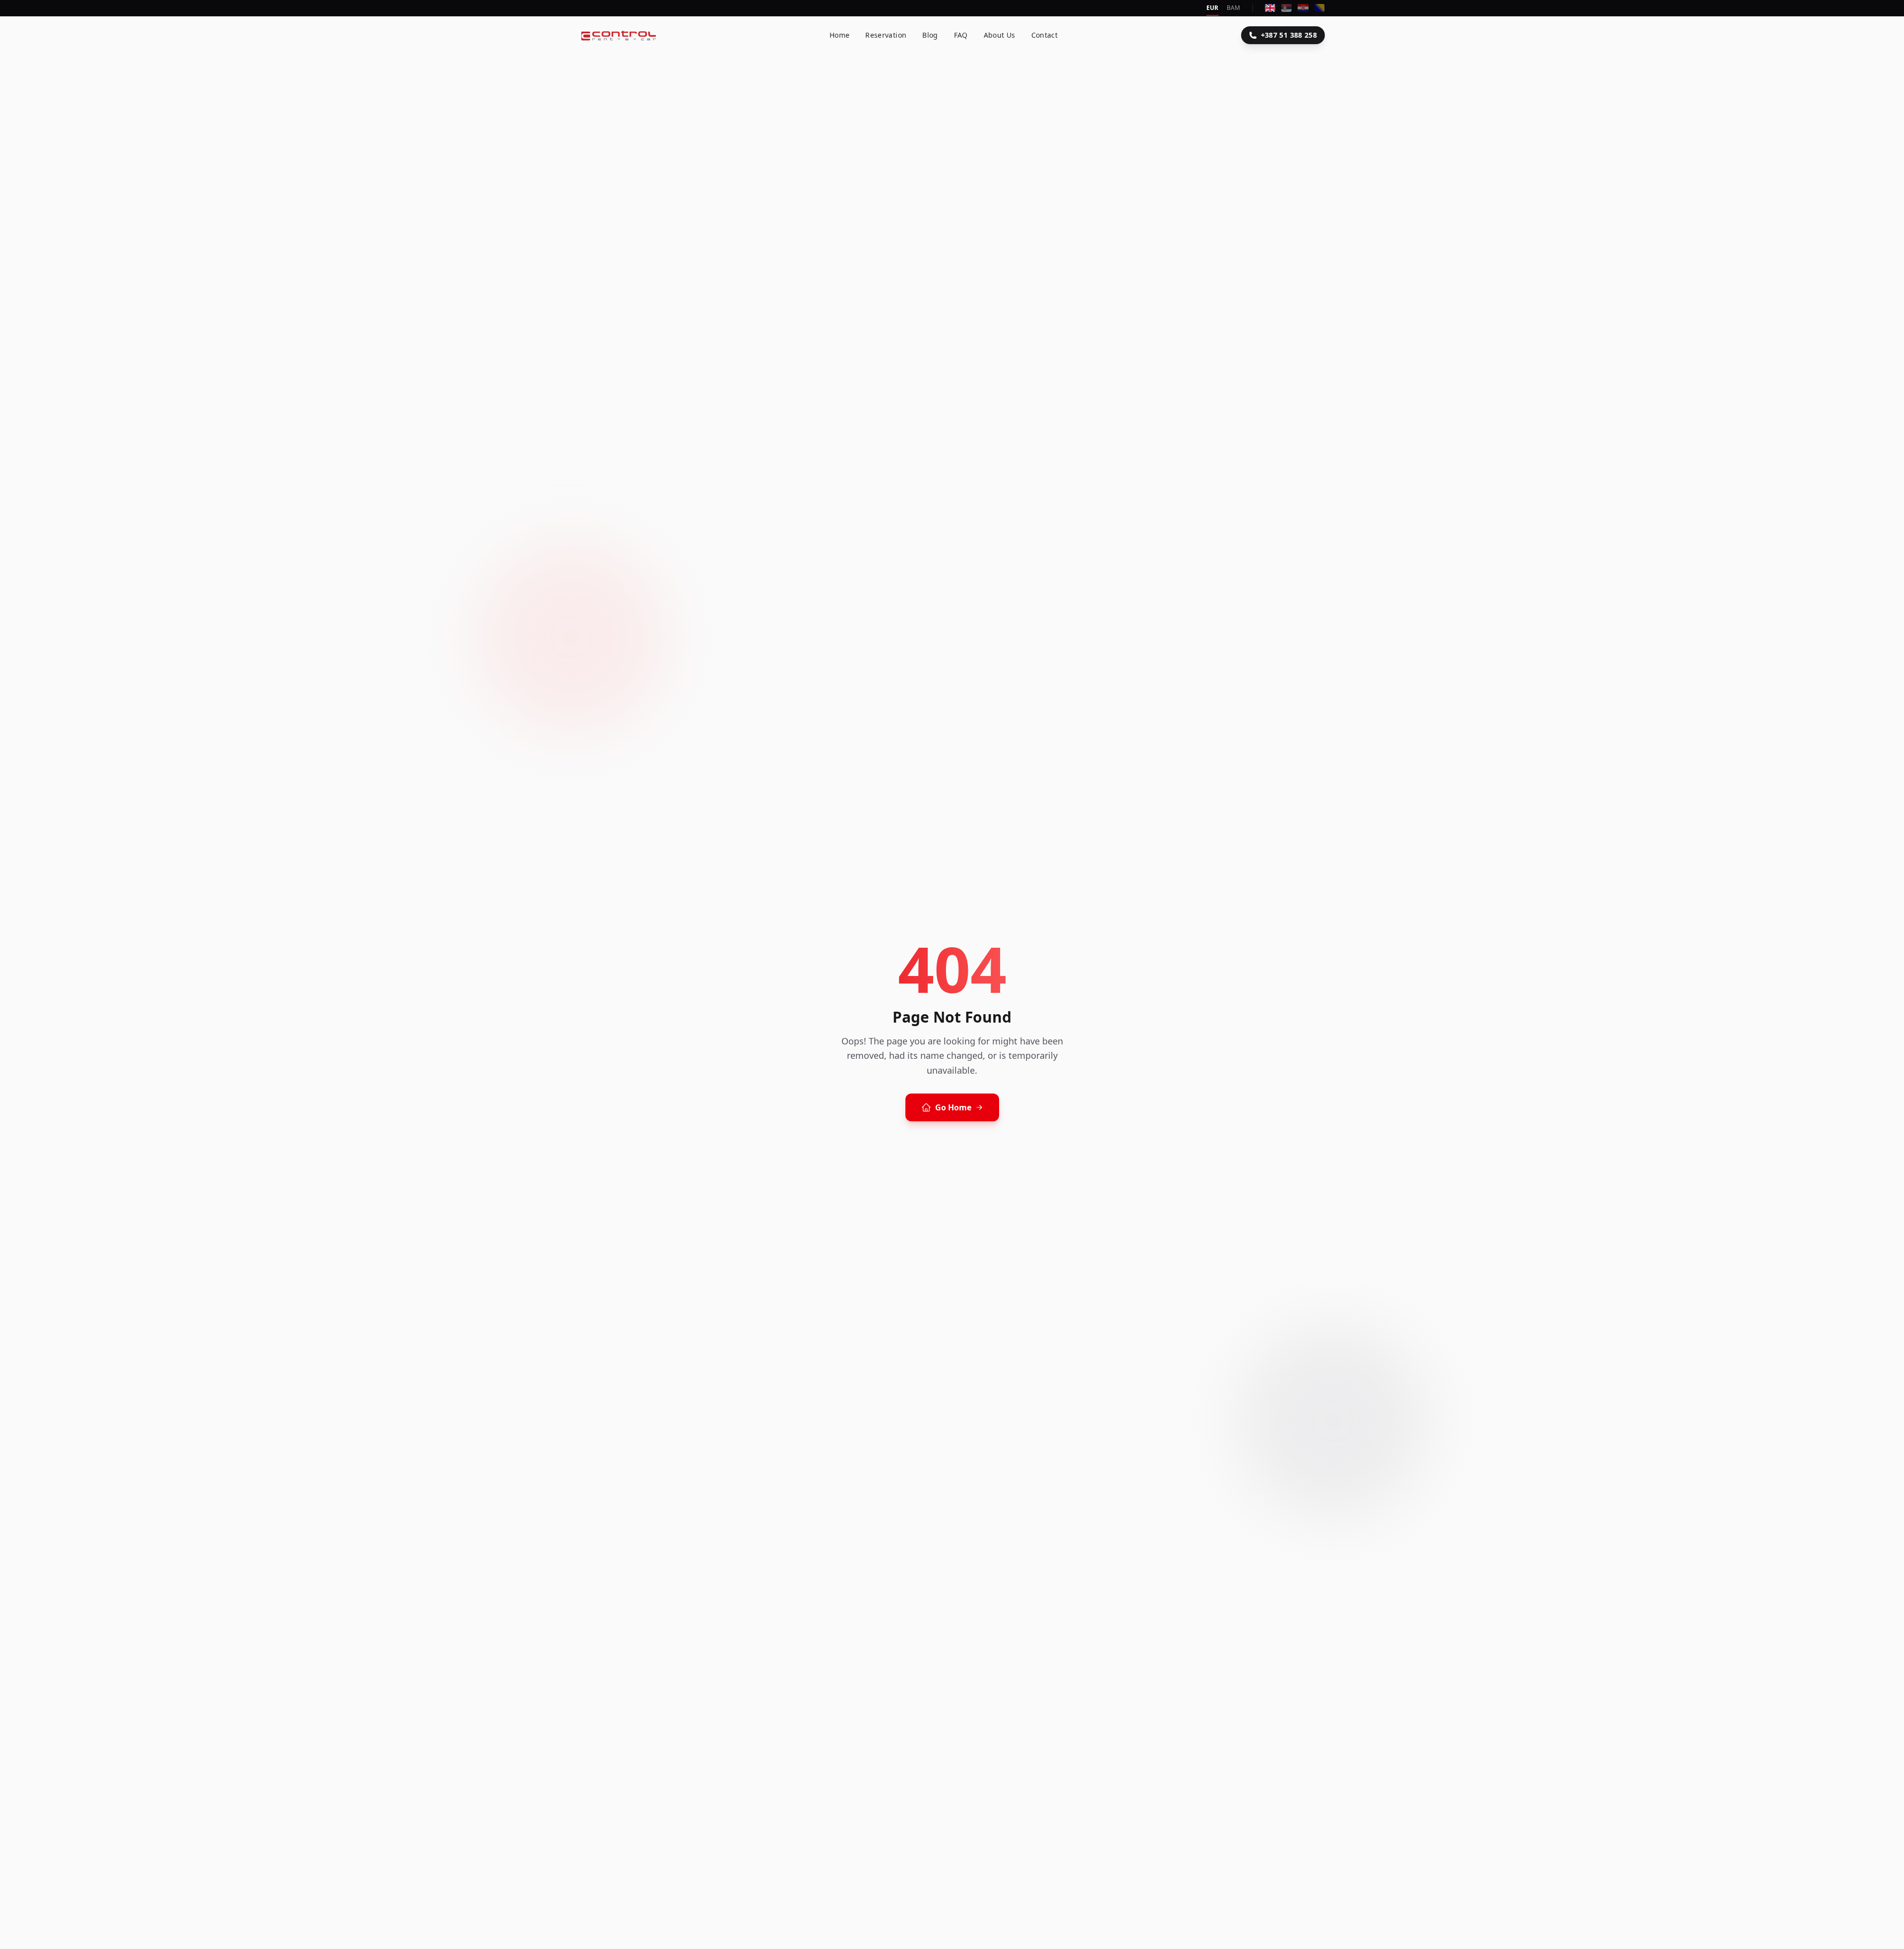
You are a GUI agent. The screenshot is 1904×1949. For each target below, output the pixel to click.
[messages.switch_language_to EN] (1270, 8)
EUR (1213, 8)
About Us (1000, 35)
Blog (930, 35)
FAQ (961, 35)
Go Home (953, 1107)
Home (839, 35)
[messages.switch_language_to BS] (1320, 8)
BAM (1234, 8)
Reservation (886, 35)
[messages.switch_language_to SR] (1286, 8)
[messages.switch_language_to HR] (1303, 8)
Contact (1044, 35)
